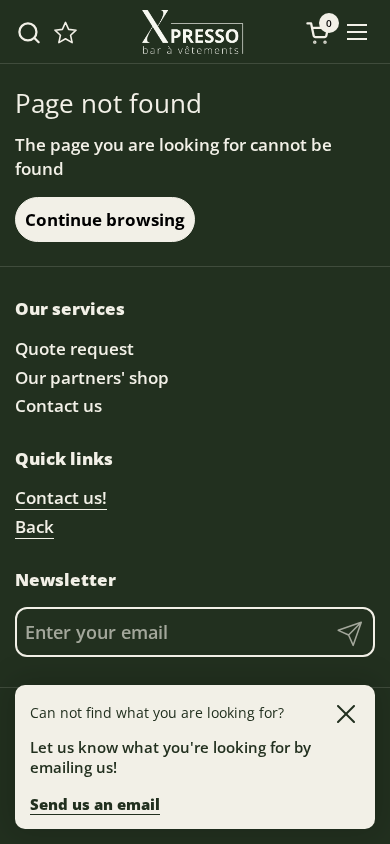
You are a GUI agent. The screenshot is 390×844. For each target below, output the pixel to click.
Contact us (58, 405)
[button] (28, 32)
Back (34, 526)
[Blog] (65, 32)
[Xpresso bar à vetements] (193, 32)
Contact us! (61, 497)
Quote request (74, 348)
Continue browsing (105, 219)
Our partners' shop (92, 377)
